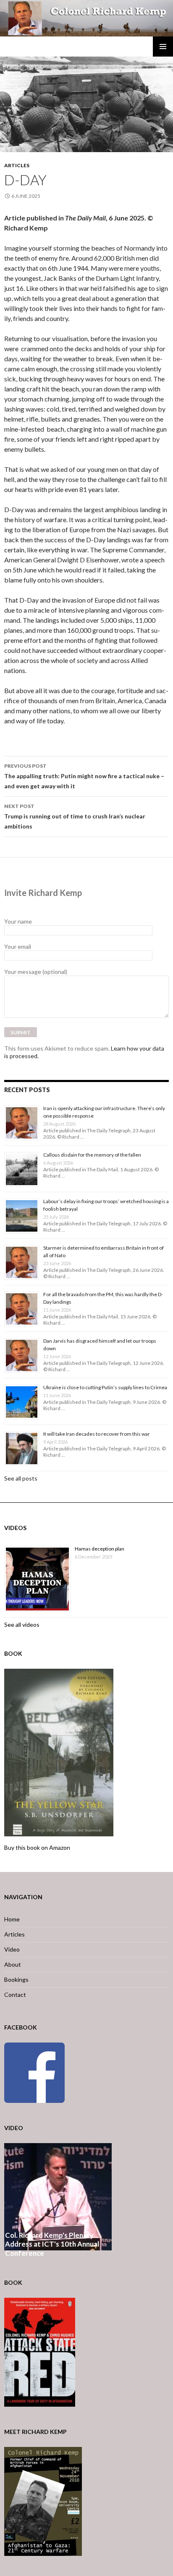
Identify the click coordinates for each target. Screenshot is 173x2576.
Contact (15, 1995)
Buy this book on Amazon (37, 1847)
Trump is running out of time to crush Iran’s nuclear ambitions (75, 816)
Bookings (16, 1979)
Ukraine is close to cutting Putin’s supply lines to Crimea (105, 1387)
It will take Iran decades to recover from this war (97, 1434)
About (13, 1964)
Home (12, 1919)
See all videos (22, 1625)
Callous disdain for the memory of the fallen (92, 1155)
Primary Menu (163, 47)
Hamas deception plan (100, 1549)
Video (12, 1949)
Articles (17, 165)
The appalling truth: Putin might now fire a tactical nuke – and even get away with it (84, 776)
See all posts (21, 1478)
